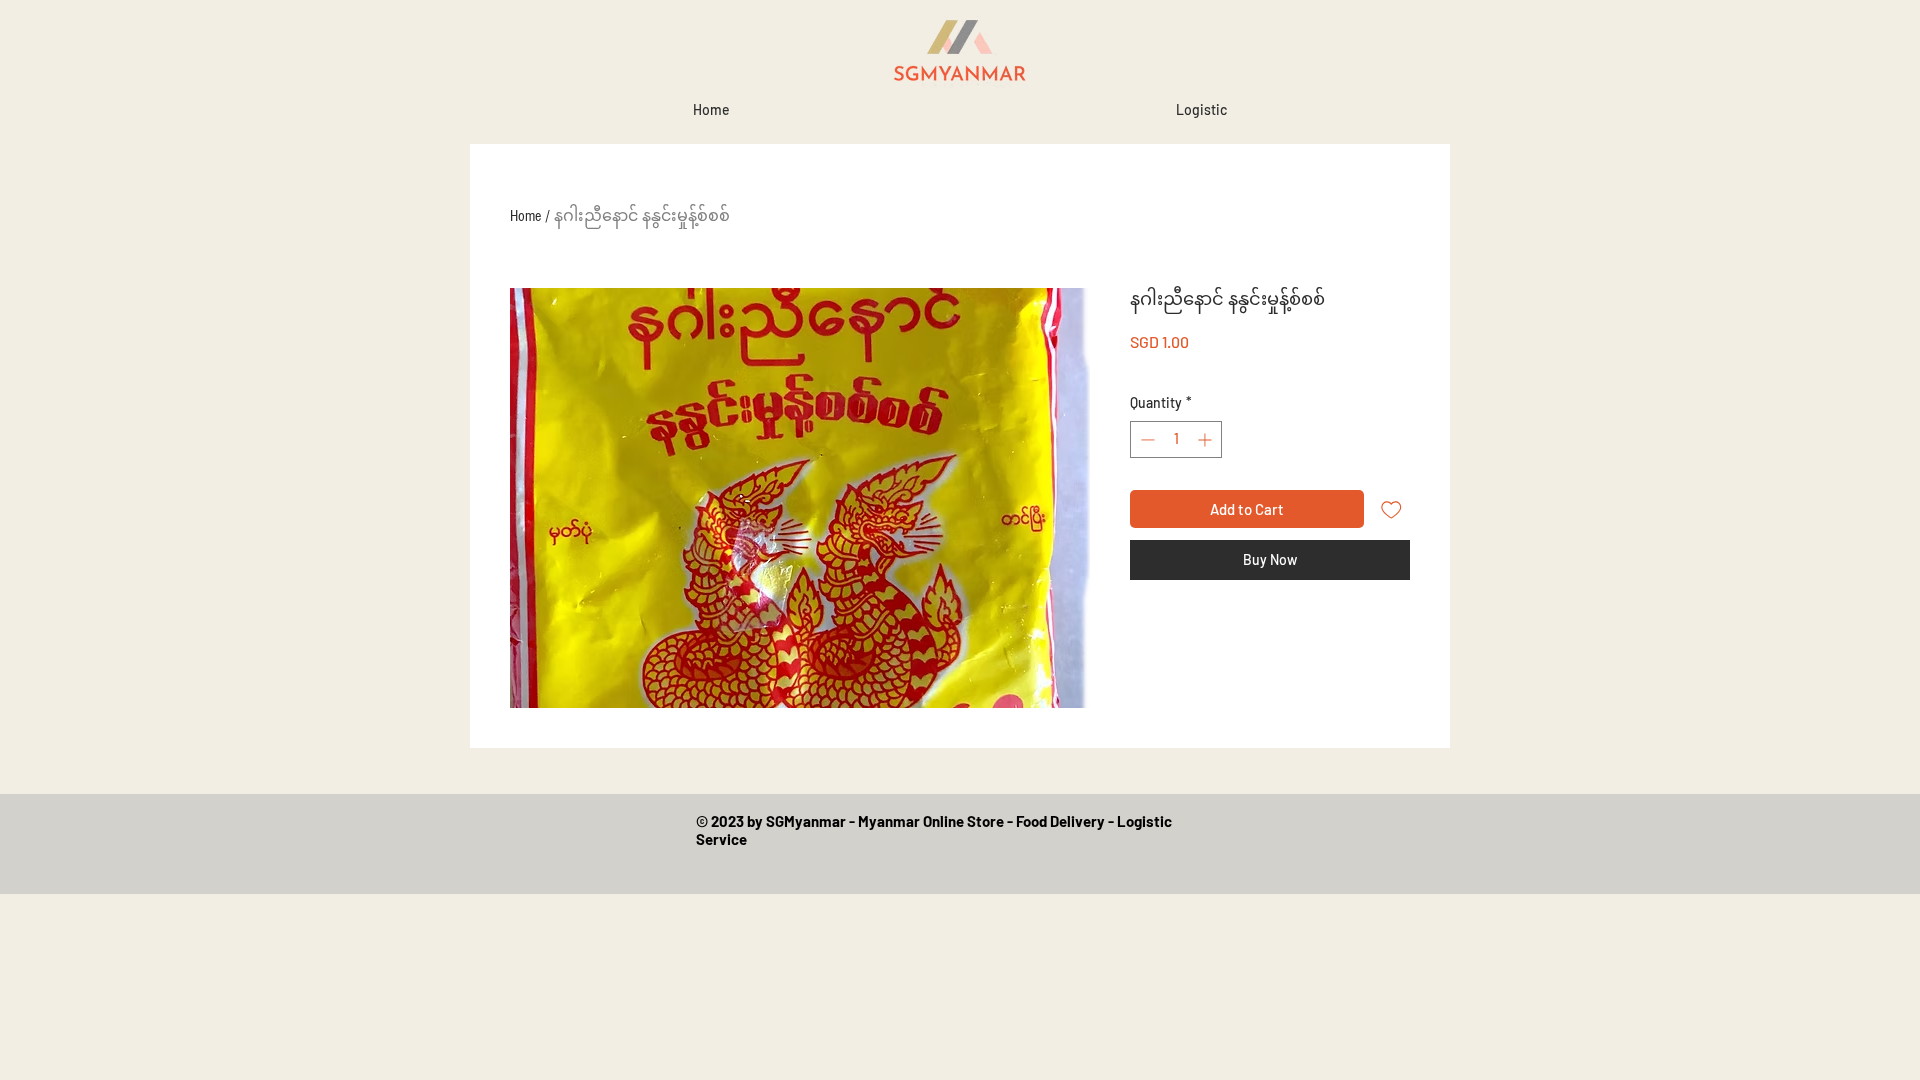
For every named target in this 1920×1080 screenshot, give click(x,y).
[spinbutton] (1176, 439)
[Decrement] (1145, 439)
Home (525, 216)
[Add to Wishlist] (1391, 509)
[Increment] (1206, 439)
